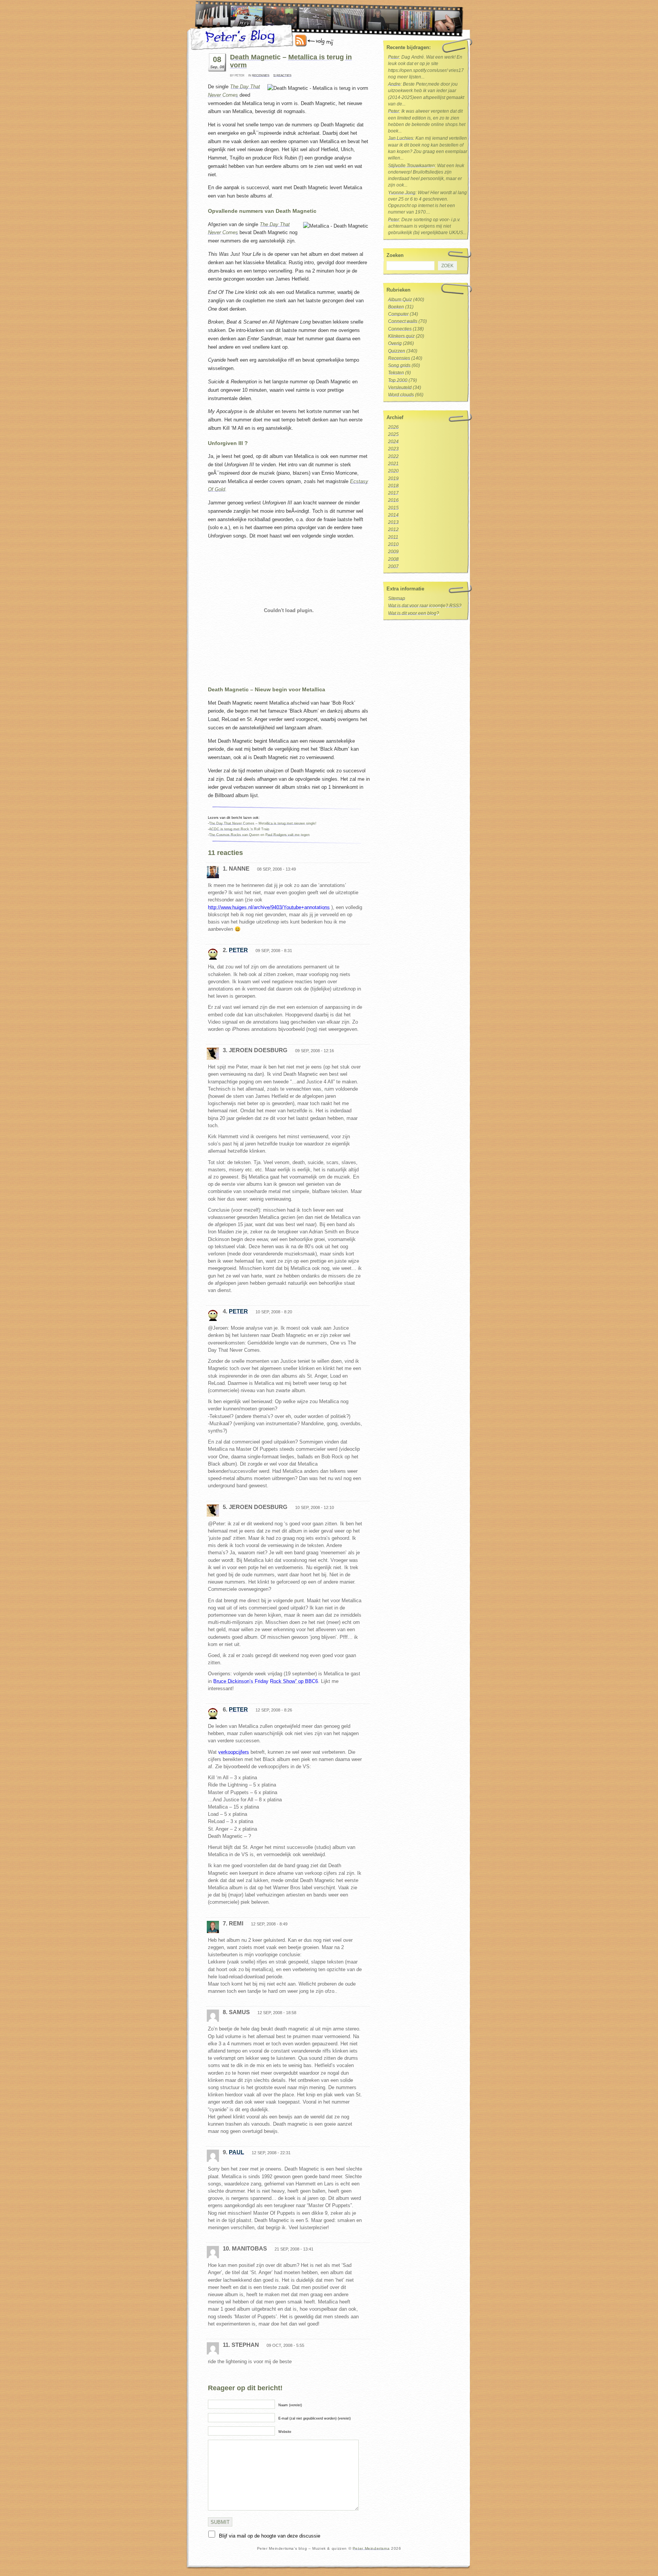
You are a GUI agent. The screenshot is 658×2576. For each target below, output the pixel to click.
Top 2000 (398, 380)
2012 (393, 530)
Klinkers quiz (401, 336)
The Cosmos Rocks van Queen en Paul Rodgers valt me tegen (259, 835)
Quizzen (397, 351)
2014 (393, 515)
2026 (393, 427)
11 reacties (282, 76)
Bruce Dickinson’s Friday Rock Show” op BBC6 (266, 1681)
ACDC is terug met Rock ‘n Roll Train (239, 829)
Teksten (396, 373)
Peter (238, 950)
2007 (393, 566)
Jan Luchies (401, 138)
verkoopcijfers (234, 1752)
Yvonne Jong (402, 193)
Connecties (400, 329)
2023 (393, 449)
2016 (393, 500)
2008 (393, 559)
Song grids (399, 365)
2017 (393, 493)
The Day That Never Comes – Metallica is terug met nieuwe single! (263, 823)
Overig (395, 343)
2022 (393, 456)
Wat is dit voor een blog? (414, 613)
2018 (393, 486)
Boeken (396, 307)
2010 (393, 544)
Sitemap (397, 598)
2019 (393, 479)
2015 (393, 508)
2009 (393, 552)
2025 (393, 434)
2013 (393, 522)
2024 (393, 442)
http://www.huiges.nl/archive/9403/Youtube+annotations (269, 907)
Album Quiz (400, 300)
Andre (394, 84)
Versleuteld (400, 388)
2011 (393, 537)
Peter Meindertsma (371, 2548)
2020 (393, 471)
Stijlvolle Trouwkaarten (411, 166)
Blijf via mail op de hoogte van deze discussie (270, 2536)
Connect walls (403, 321)
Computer (398, 314)
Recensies (261, 76)
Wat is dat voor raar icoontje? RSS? (425, 606)
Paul (236, 2152)
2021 (393, 464)
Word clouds (401, 395)
